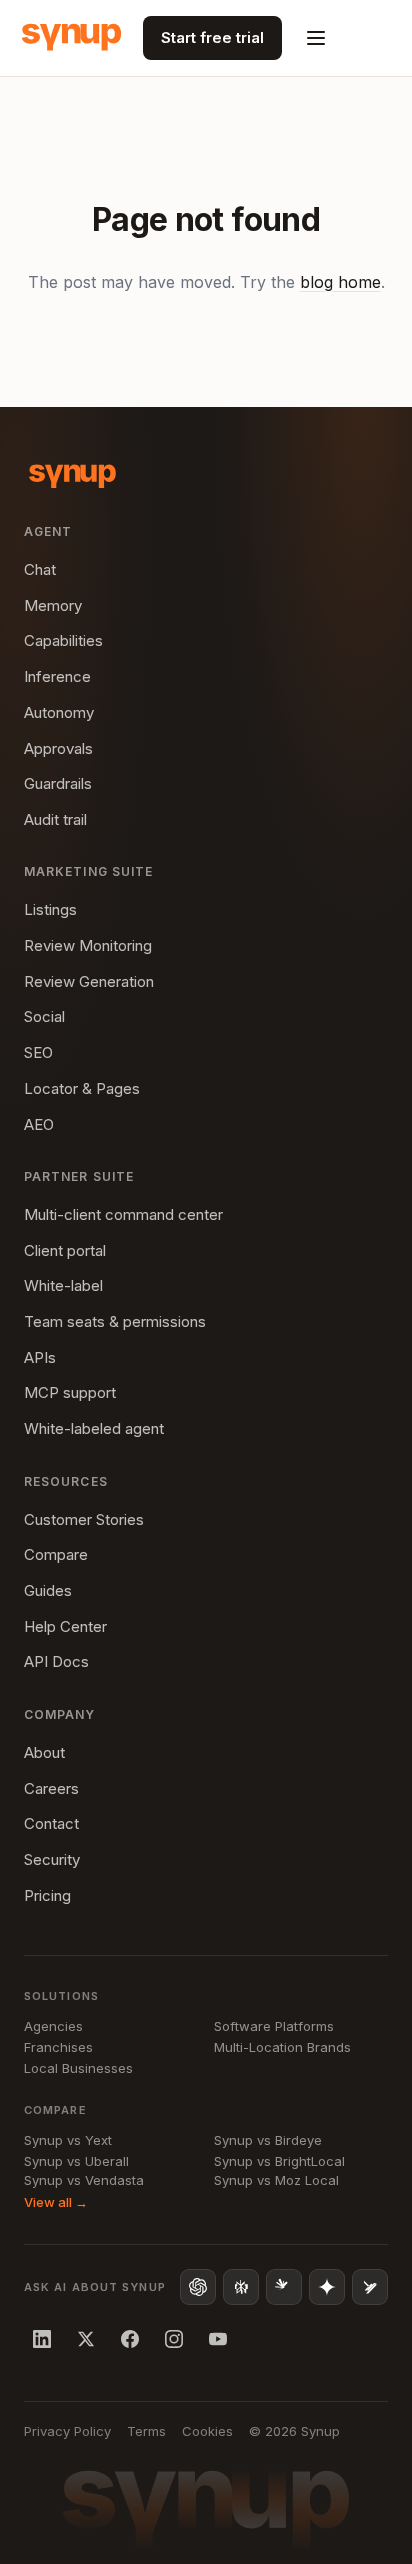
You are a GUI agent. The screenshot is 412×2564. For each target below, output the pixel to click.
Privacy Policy (67, 2431)
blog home (340, 282)
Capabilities (63, 640)
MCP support (70, 1392)
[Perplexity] (241, 2287)
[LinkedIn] (42, 2339)
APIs (40, 1357)
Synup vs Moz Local (276, 2180)
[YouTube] (218, 2339)
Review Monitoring (88, 945)
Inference (57, 676)
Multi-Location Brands (282, 2047)
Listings (50, 909)
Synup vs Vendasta (84, 2180)
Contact (51, 1823)
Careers (51, 1788)
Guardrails (58, 783)
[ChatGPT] (198, 2287)
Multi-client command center (123, 1214)
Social (44, 1016)
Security (52, 1859)
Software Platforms (274, 2026)
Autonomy (59, 712)
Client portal (65, 1250)
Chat (40, 569)
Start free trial (212, 37)
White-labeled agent (94, 1428)
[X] (86, 2339)
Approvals (58, 748)
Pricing (47, 1895)
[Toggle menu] (316, 38)
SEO (38, 1052)
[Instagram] (174, 2339)
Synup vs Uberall (76, 2161)
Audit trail (55, 819)
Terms (146, 2431)
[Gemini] (327, 2287)
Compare (56, 1554)
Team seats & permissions (115, 1321)
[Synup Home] (71, 38)
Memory (53, 605)
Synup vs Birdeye (268, 2140)
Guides (48, 1590)
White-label (63, 1285)
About (44, 1752)
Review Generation (89, 981)
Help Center (65, 1626)
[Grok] (370, 2287)
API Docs (56, 1661)
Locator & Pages (82, 1088)
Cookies (207, 2431)
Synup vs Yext (68, 2140)
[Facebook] (130, 2339)
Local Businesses (78, 2068)
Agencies (53, 2026)
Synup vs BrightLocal (279, 2161)
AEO (39, 1124)
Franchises (58, 2047)
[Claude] (284, 2287)
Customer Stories (84, 1519)
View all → (56, 2202)
